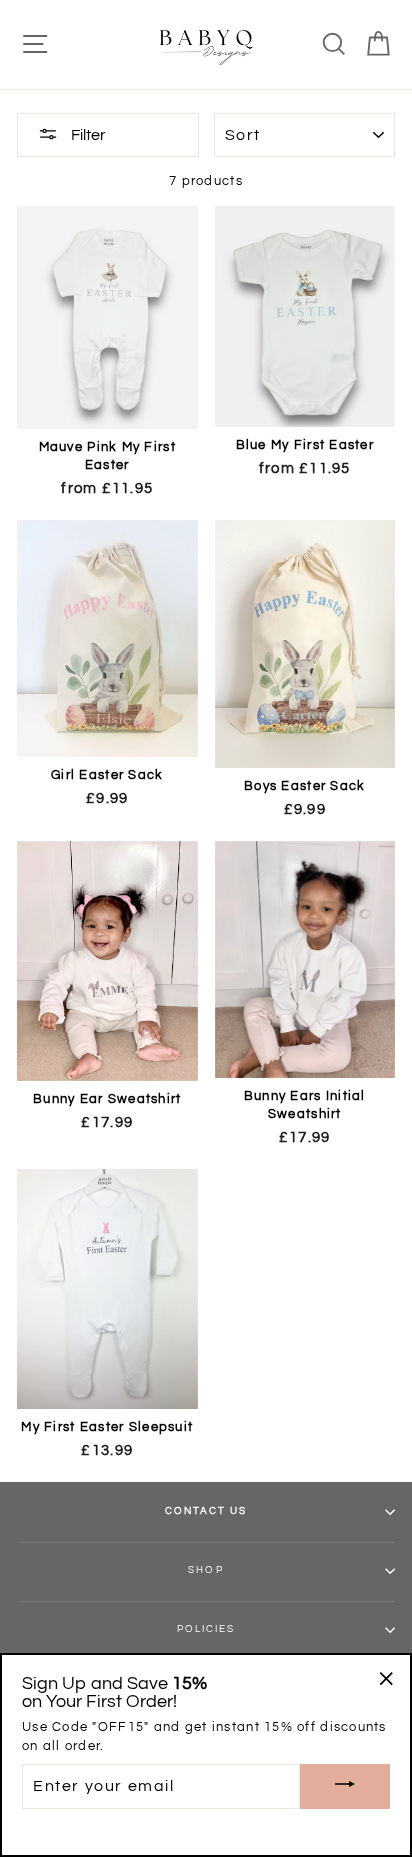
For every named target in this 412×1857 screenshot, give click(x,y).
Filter (87, 135)
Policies (206, 1629)
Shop (205, 1570)
